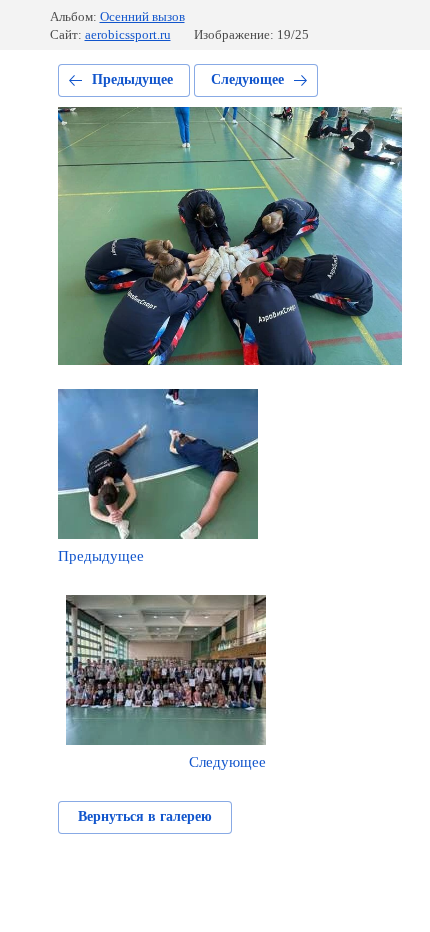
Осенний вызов (142, 16)
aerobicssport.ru (128, 34)
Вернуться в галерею (145, 816)
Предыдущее (132, 79)
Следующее (247, 79)
